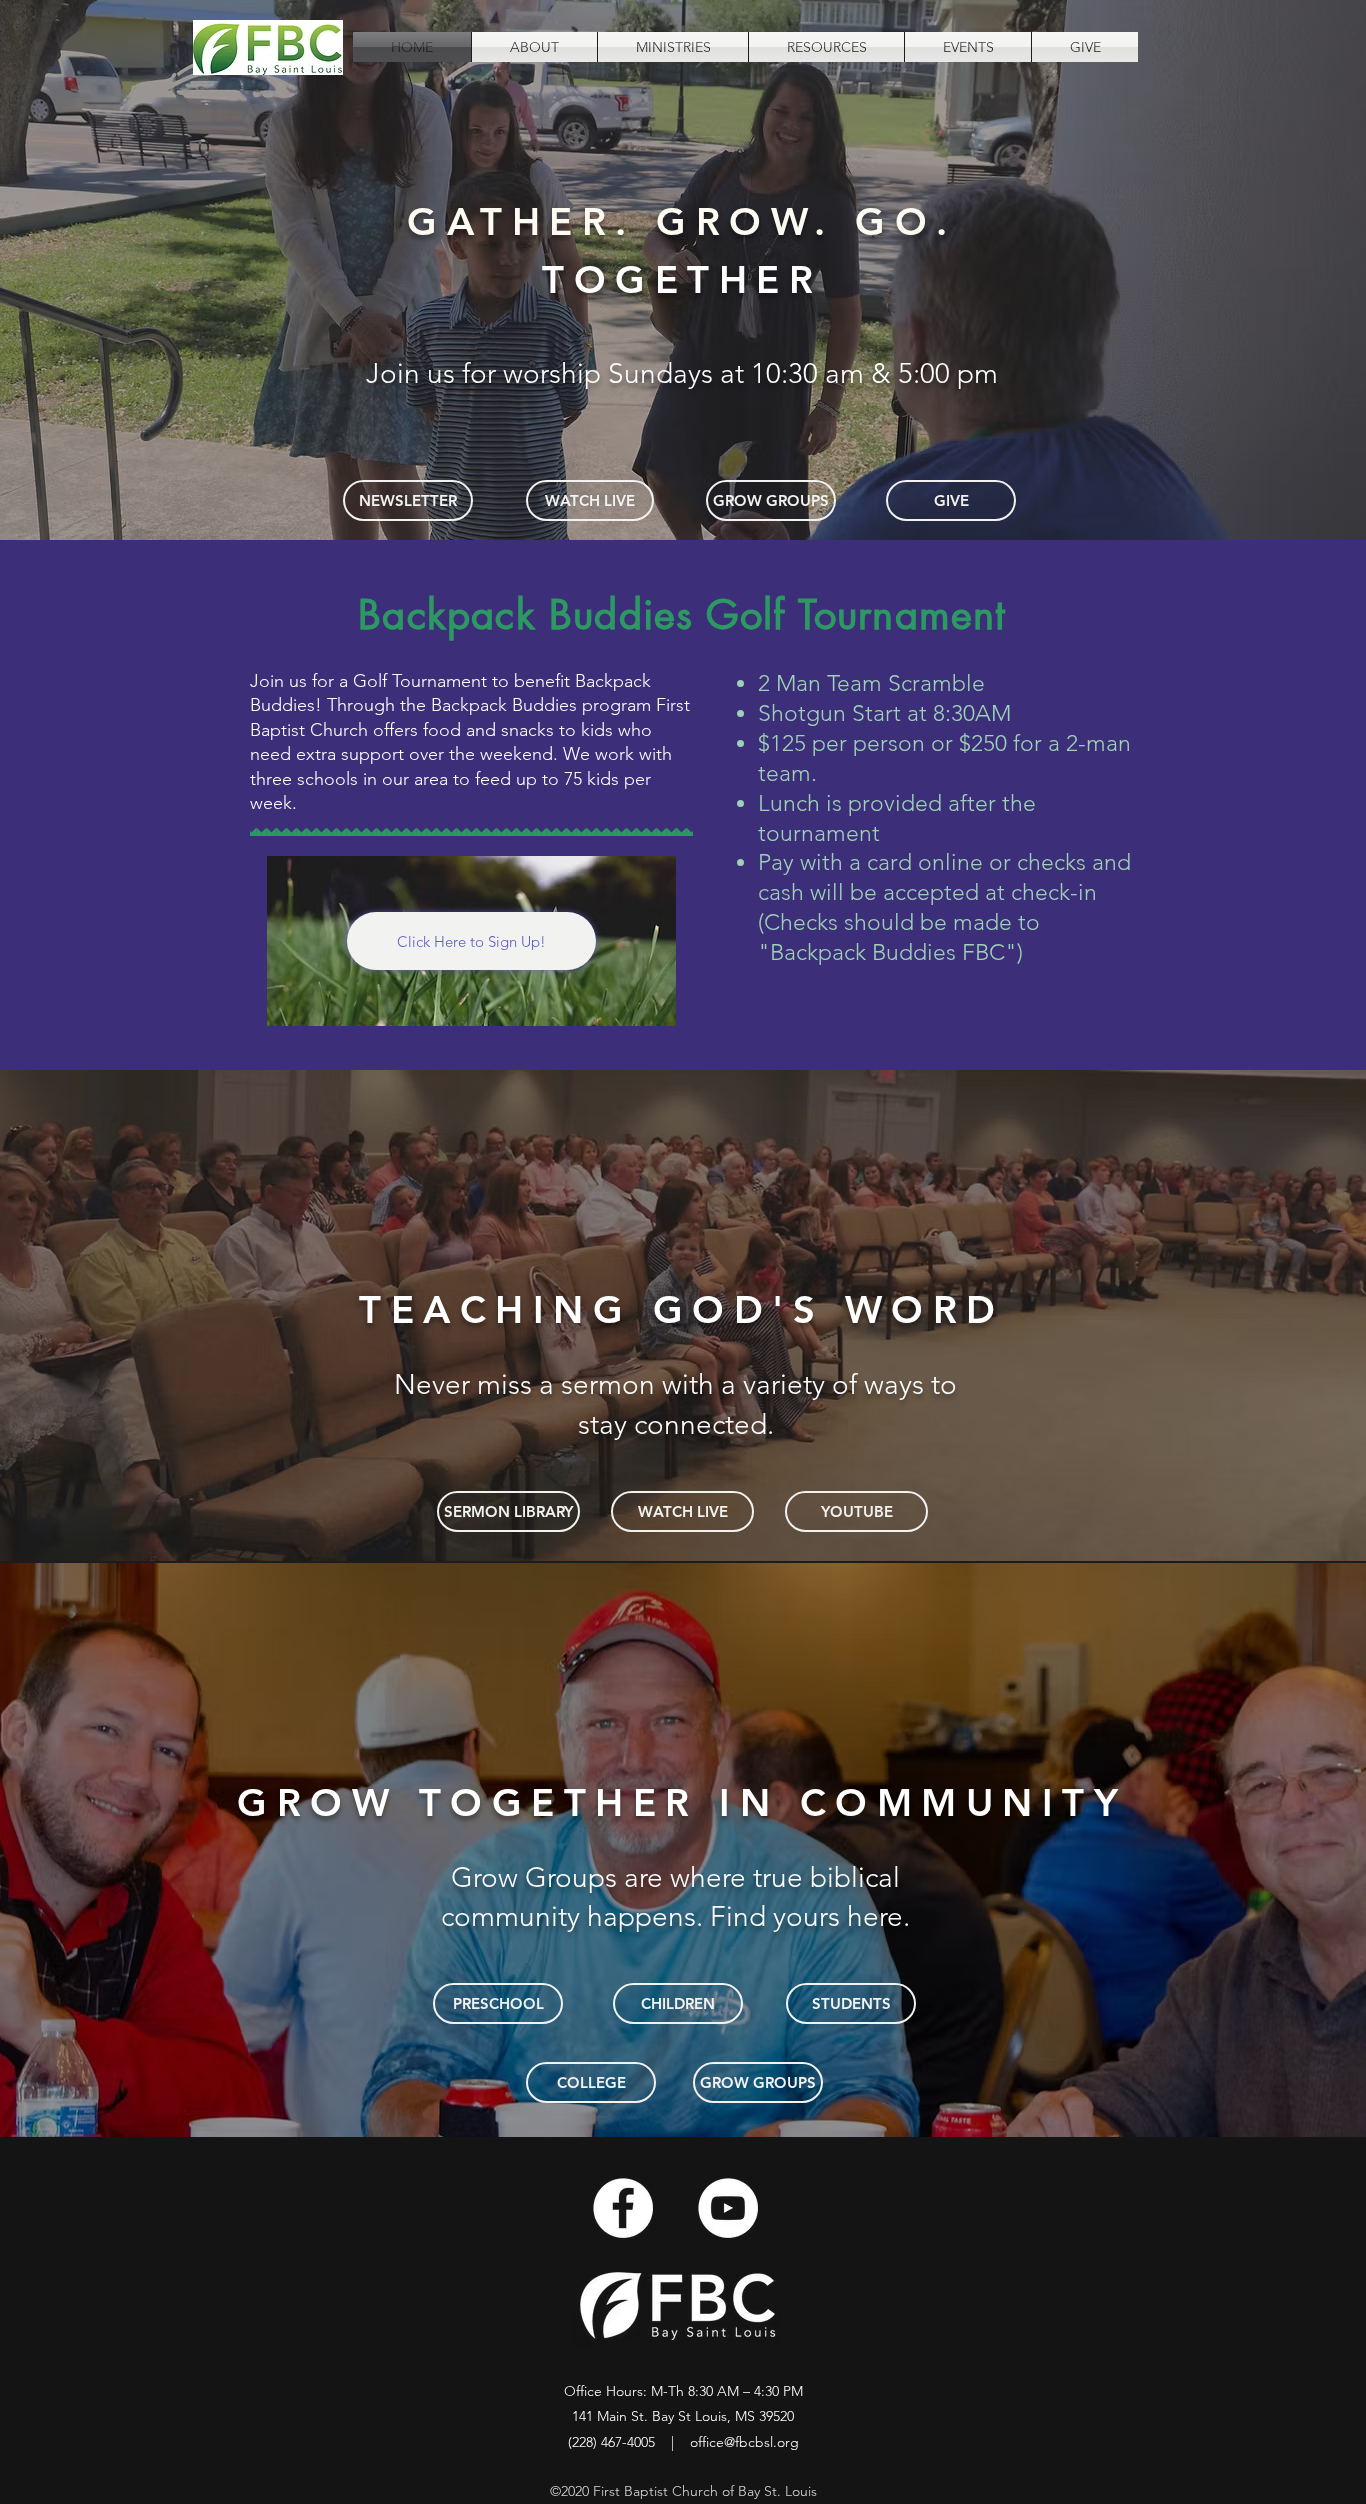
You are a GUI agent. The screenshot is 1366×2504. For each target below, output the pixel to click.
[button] (534, 47)
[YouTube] (728, 2208)
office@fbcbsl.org (744, 2442)
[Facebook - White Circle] (623, 2208)
